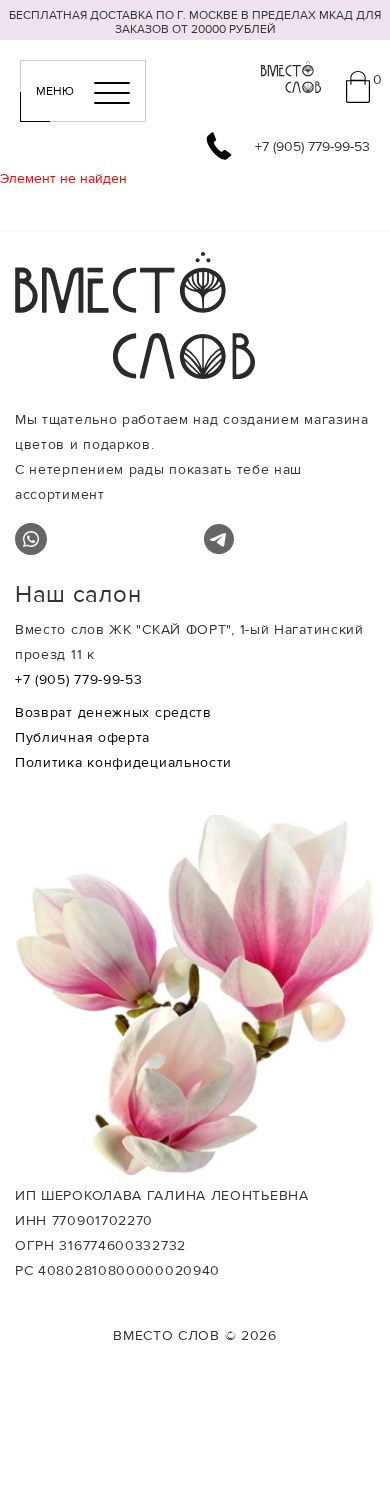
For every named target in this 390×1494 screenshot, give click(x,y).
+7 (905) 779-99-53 (79, 679)
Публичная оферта (82, 737)
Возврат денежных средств (113, 712)
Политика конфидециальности (123, 762)
